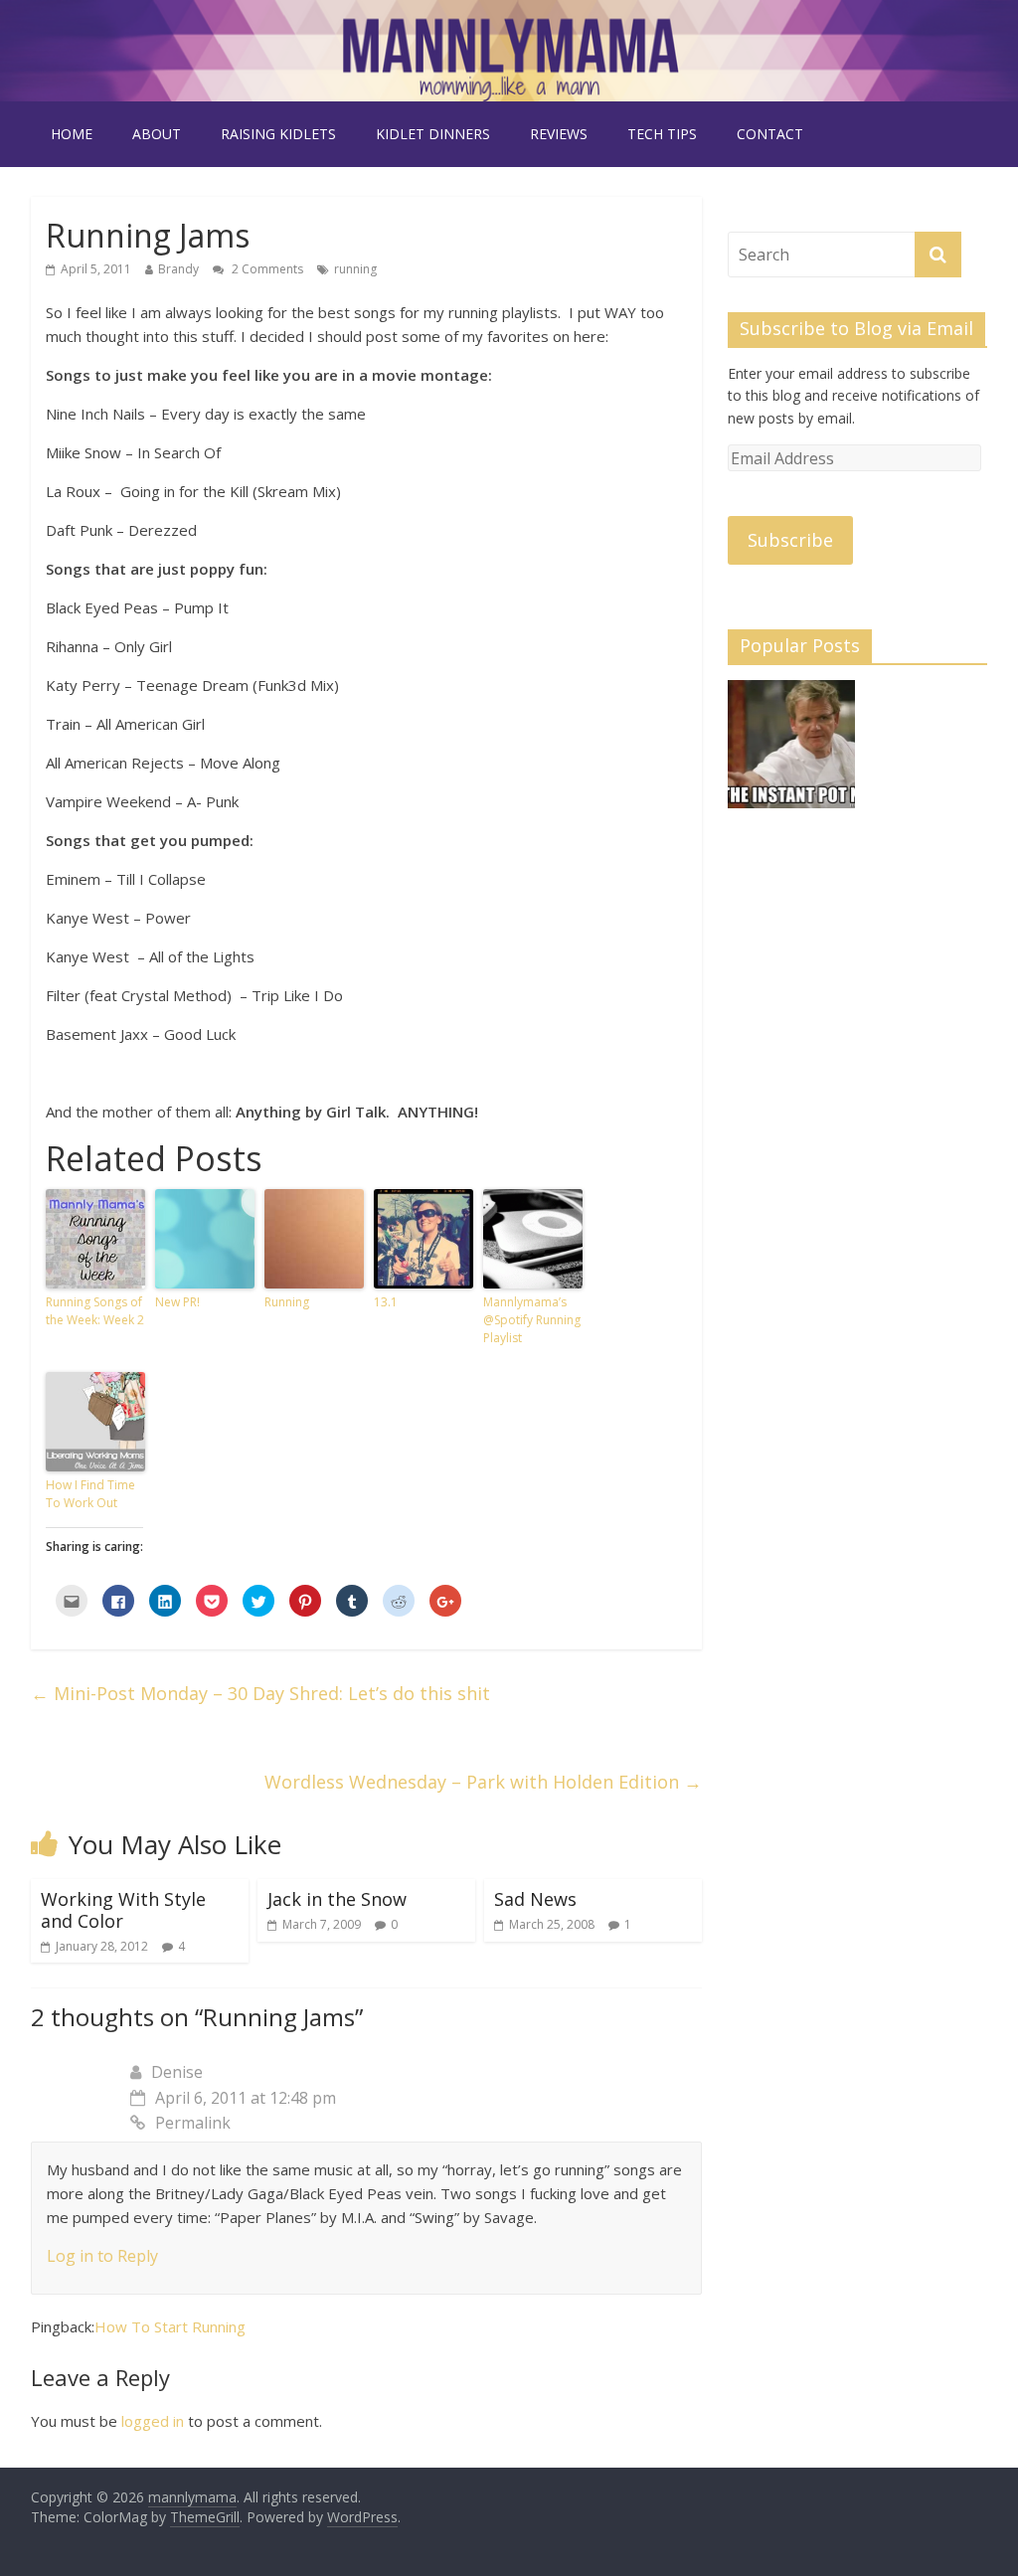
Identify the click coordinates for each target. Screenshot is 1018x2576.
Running (287, 1302)
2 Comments (266, 269)
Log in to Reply (102, 2256)
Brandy (178, 269)
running (355, 269)
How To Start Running (170, 2326)
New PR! (177, 1302)
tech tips (662, 134)
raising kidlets (278, 134)
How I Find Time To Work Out (90, 1494)
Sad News (535, 1899)
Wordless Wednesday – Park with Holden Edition (483, 1782)
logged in (153, 2421)
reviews (559, 134)
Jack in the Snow (337, 1899)
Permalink (193, 2123)
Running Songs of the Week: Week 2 (95, 1311)
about (157, 134)
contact (770, 134)
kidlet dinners (433, 134)
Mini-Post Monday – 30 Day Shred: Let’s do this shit (260, 1693)
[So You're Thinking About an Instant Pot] (792, 753)
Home (72, 134)
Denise (177, 2072)
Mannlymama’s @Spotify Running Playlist (532, 1320)
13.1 (386, 1302)
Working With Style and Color (123, 1910)
